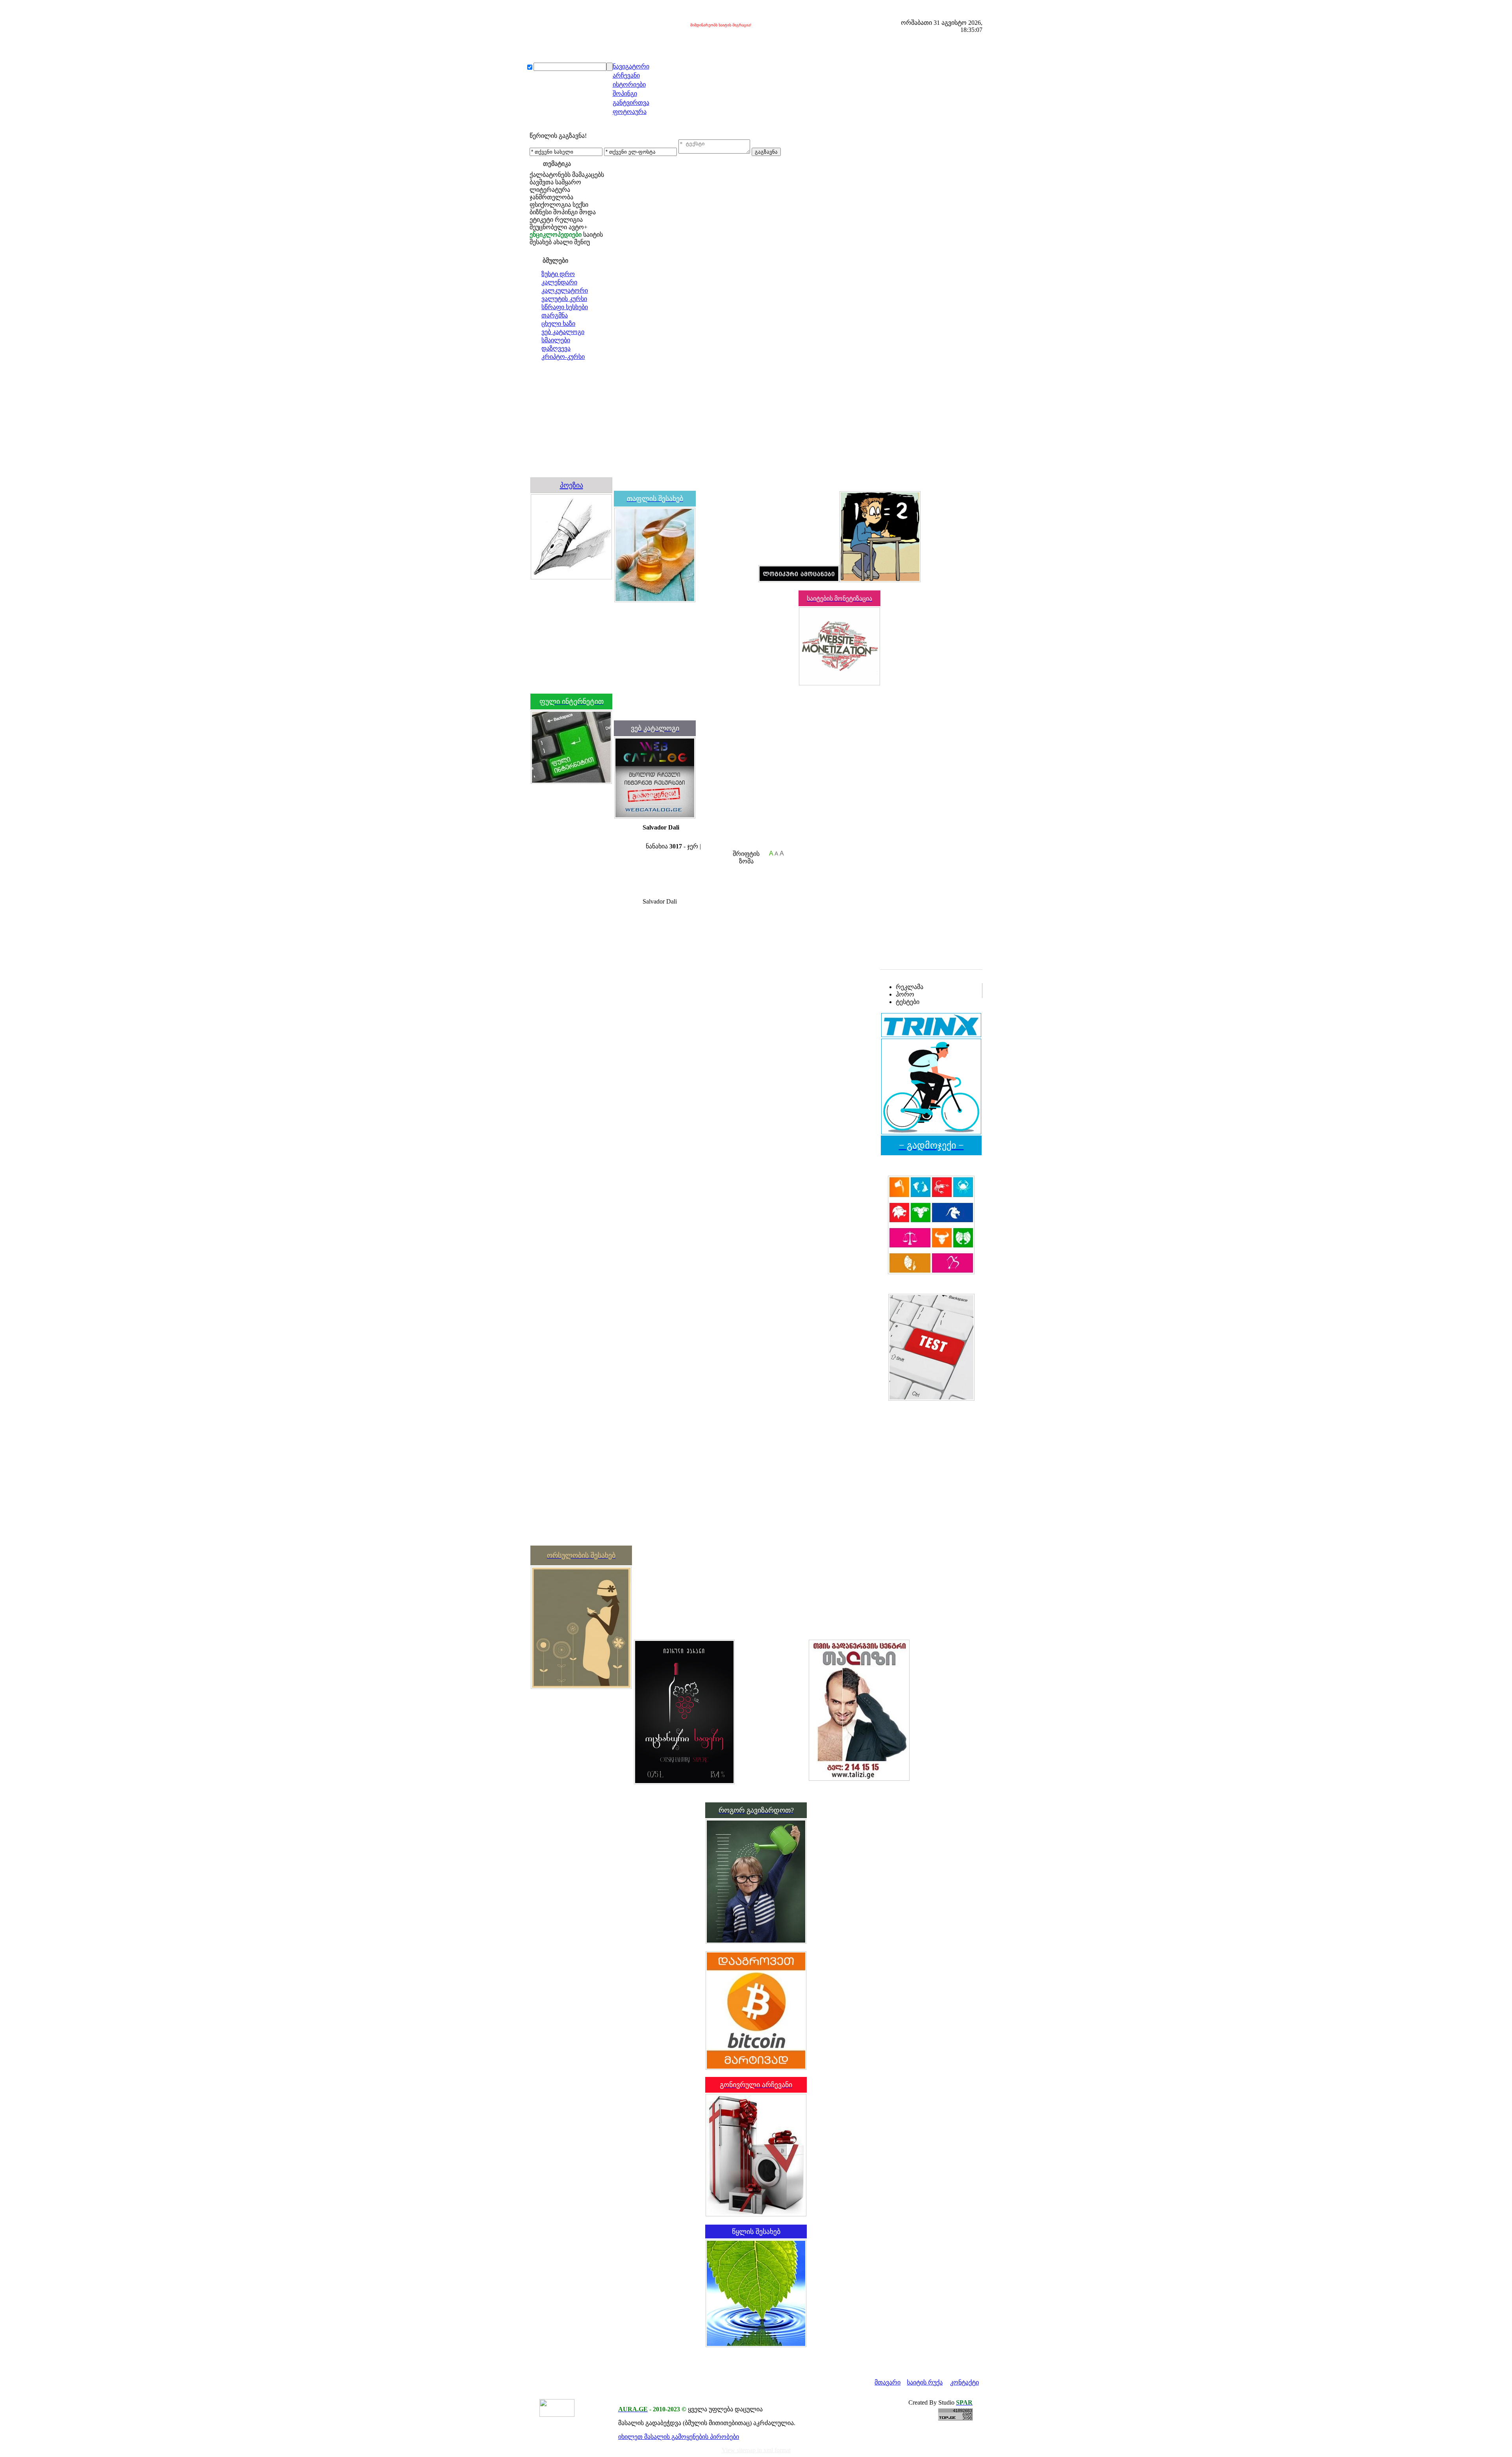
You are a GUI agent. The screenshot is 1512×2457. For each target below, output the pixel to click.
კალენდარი (559, 282)
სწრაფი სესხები (565, 307)
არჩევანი (626, 75)
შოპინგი (625, 94)
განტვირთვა (631, 103)
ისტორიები (629, 84)
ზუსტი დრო (558, 274)
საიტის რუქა (925, 2382)
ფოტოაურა (630, 112)
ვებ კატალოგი (563, 332)
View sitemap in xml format (756, 2450)
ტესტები (908, 1002)
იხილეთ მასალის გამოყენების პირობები (679, 2437)
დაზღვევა (556, 348)
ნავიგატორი (631, 66)
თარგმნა (555, 315)
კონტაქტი (964, 2382)
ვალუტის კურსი (564, 299)
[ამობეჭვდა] (646, 839)
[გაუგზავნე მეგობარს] (653, 839)
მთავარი (888, 2382)
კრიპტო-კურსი (563, 357)
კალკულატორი (565, 290)
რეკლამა (910, 987)
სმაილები (556, 340)
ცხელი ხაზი (558, 324)
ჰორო (905, 994)
